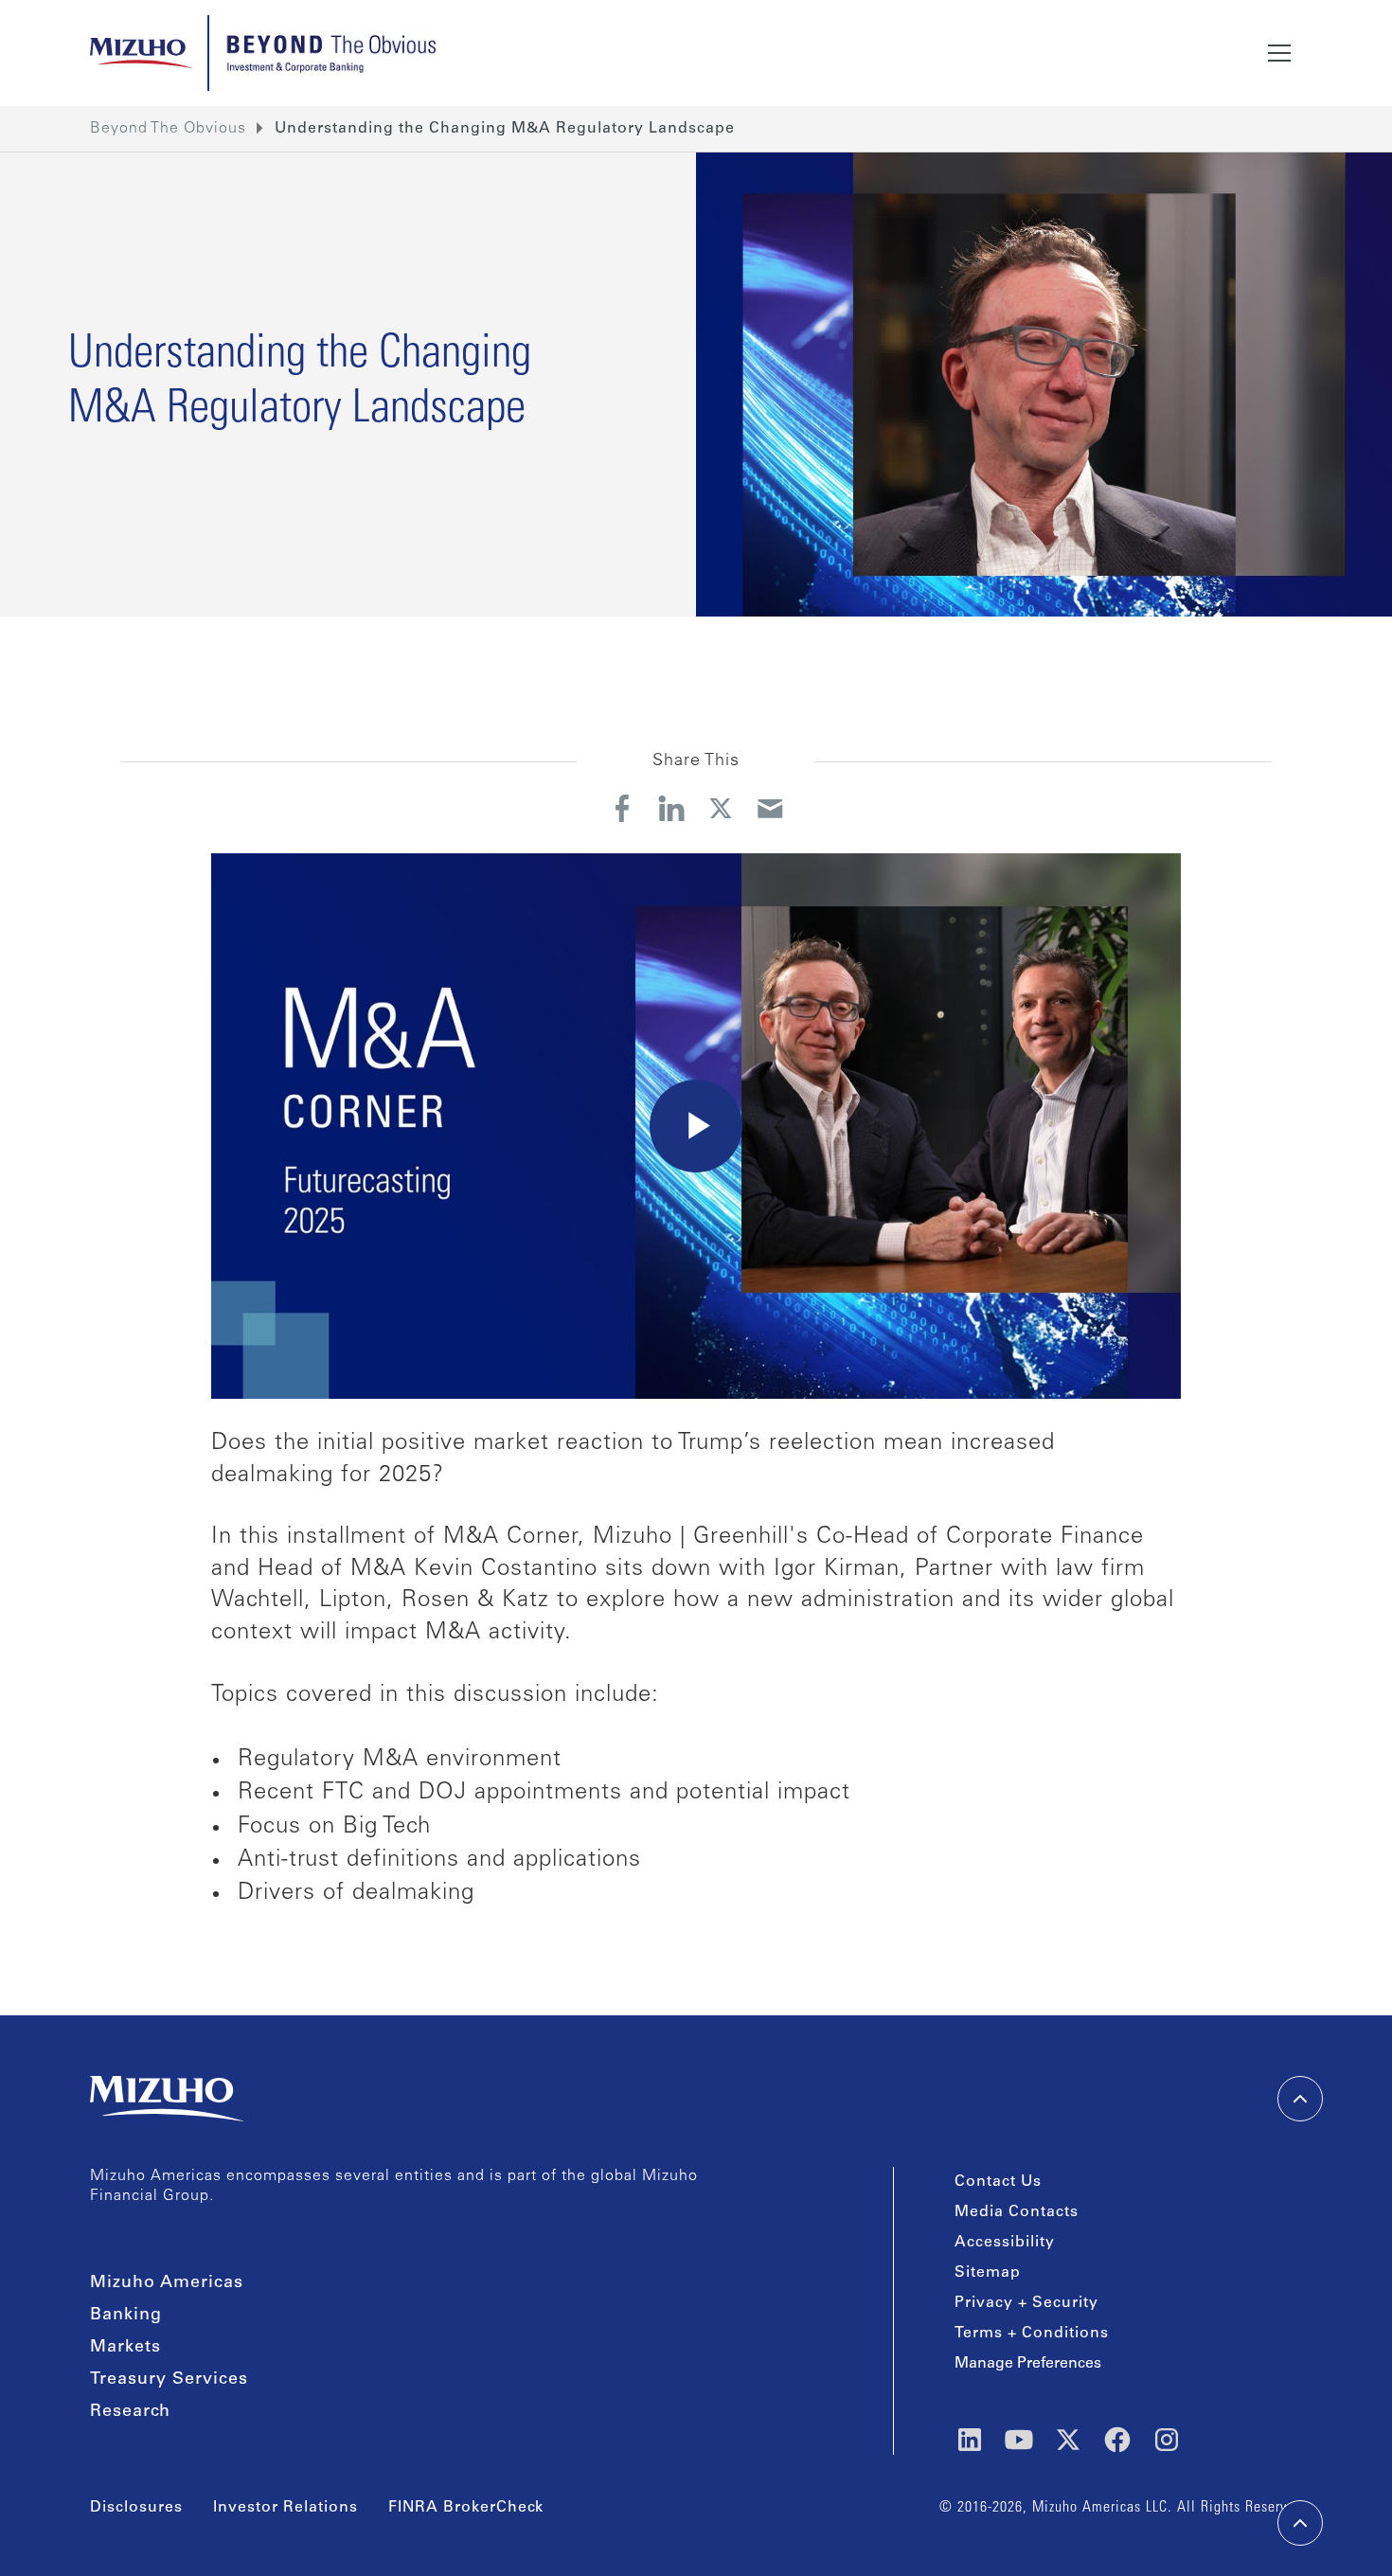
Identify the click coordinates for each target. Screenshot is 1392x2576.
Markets (125, 2348)
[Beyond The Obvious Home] (330, 53)
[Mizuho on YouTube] (1019, 2440)
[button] (1279, 53)
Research (130, 2412)
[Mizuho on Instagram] (1167, 2440)
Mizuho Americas (167, 2283)
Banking (126, 2316)
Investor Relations (286, 2508)
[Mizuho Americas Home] (141, 53)
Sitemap (988, 2273)
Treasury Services (169, 2380)
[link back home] (167, 2099)
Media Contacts (1017, 2212)
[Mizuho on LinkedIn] (970, 2440)
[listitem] (505, 129)
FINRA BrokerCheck (466, 2508)
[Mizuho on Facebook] (1117, 2440)
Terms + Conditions (1032, 2334)
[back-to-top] (1300, 2523)
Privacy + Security (1026, 2303)
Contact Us (998, 2182)
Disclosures (136, 2508)
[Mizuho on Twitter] (1068, 2440)
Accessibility (1005, 2243)
